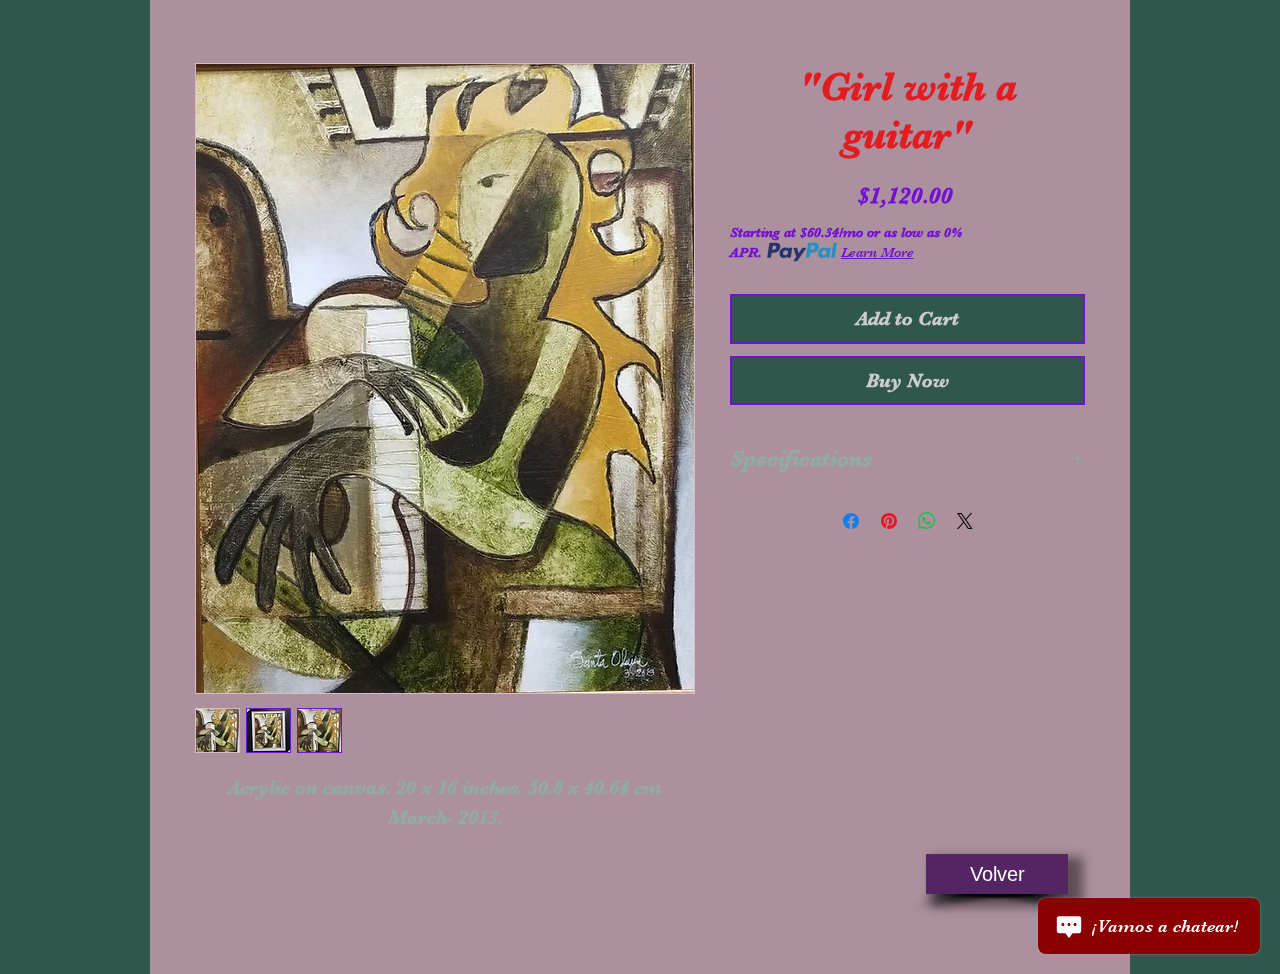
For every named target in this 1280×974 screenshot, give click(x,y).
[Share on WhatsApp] (927, 521)
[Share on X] (965, 521)
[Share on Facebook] (851, 521)
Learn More (877, 252)
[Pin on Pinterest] (889, 521)
